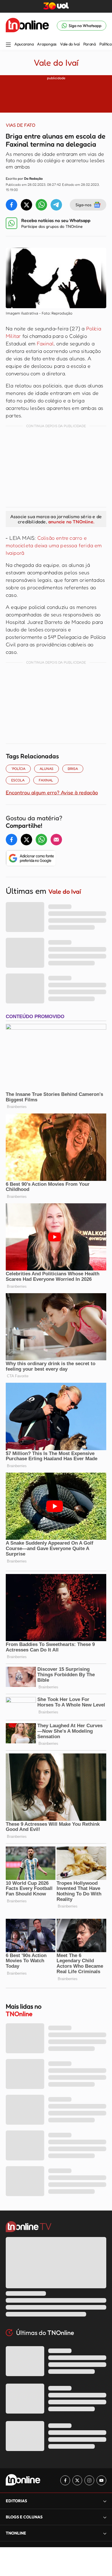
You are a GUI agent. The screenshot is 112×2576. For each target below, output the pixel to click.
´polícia (18, 769)
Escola (18, 780)
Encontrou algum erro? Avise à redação (52, 792)
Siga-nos (83, 205)
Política (106, 44)
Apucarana (24, 44)
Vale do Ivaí (70, 44)
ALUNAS (47, 769)
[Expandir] (105, 2533)
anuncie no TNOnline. (71, 522)
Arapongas (47, 44)
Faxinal (45, 343)
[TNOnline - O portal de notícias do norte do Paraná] (27, 26)
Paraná (90, 44)
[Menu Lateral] (8, 45)
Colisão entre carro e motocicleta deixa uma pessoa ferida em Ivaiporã (54, 545)
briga (73, 769)
